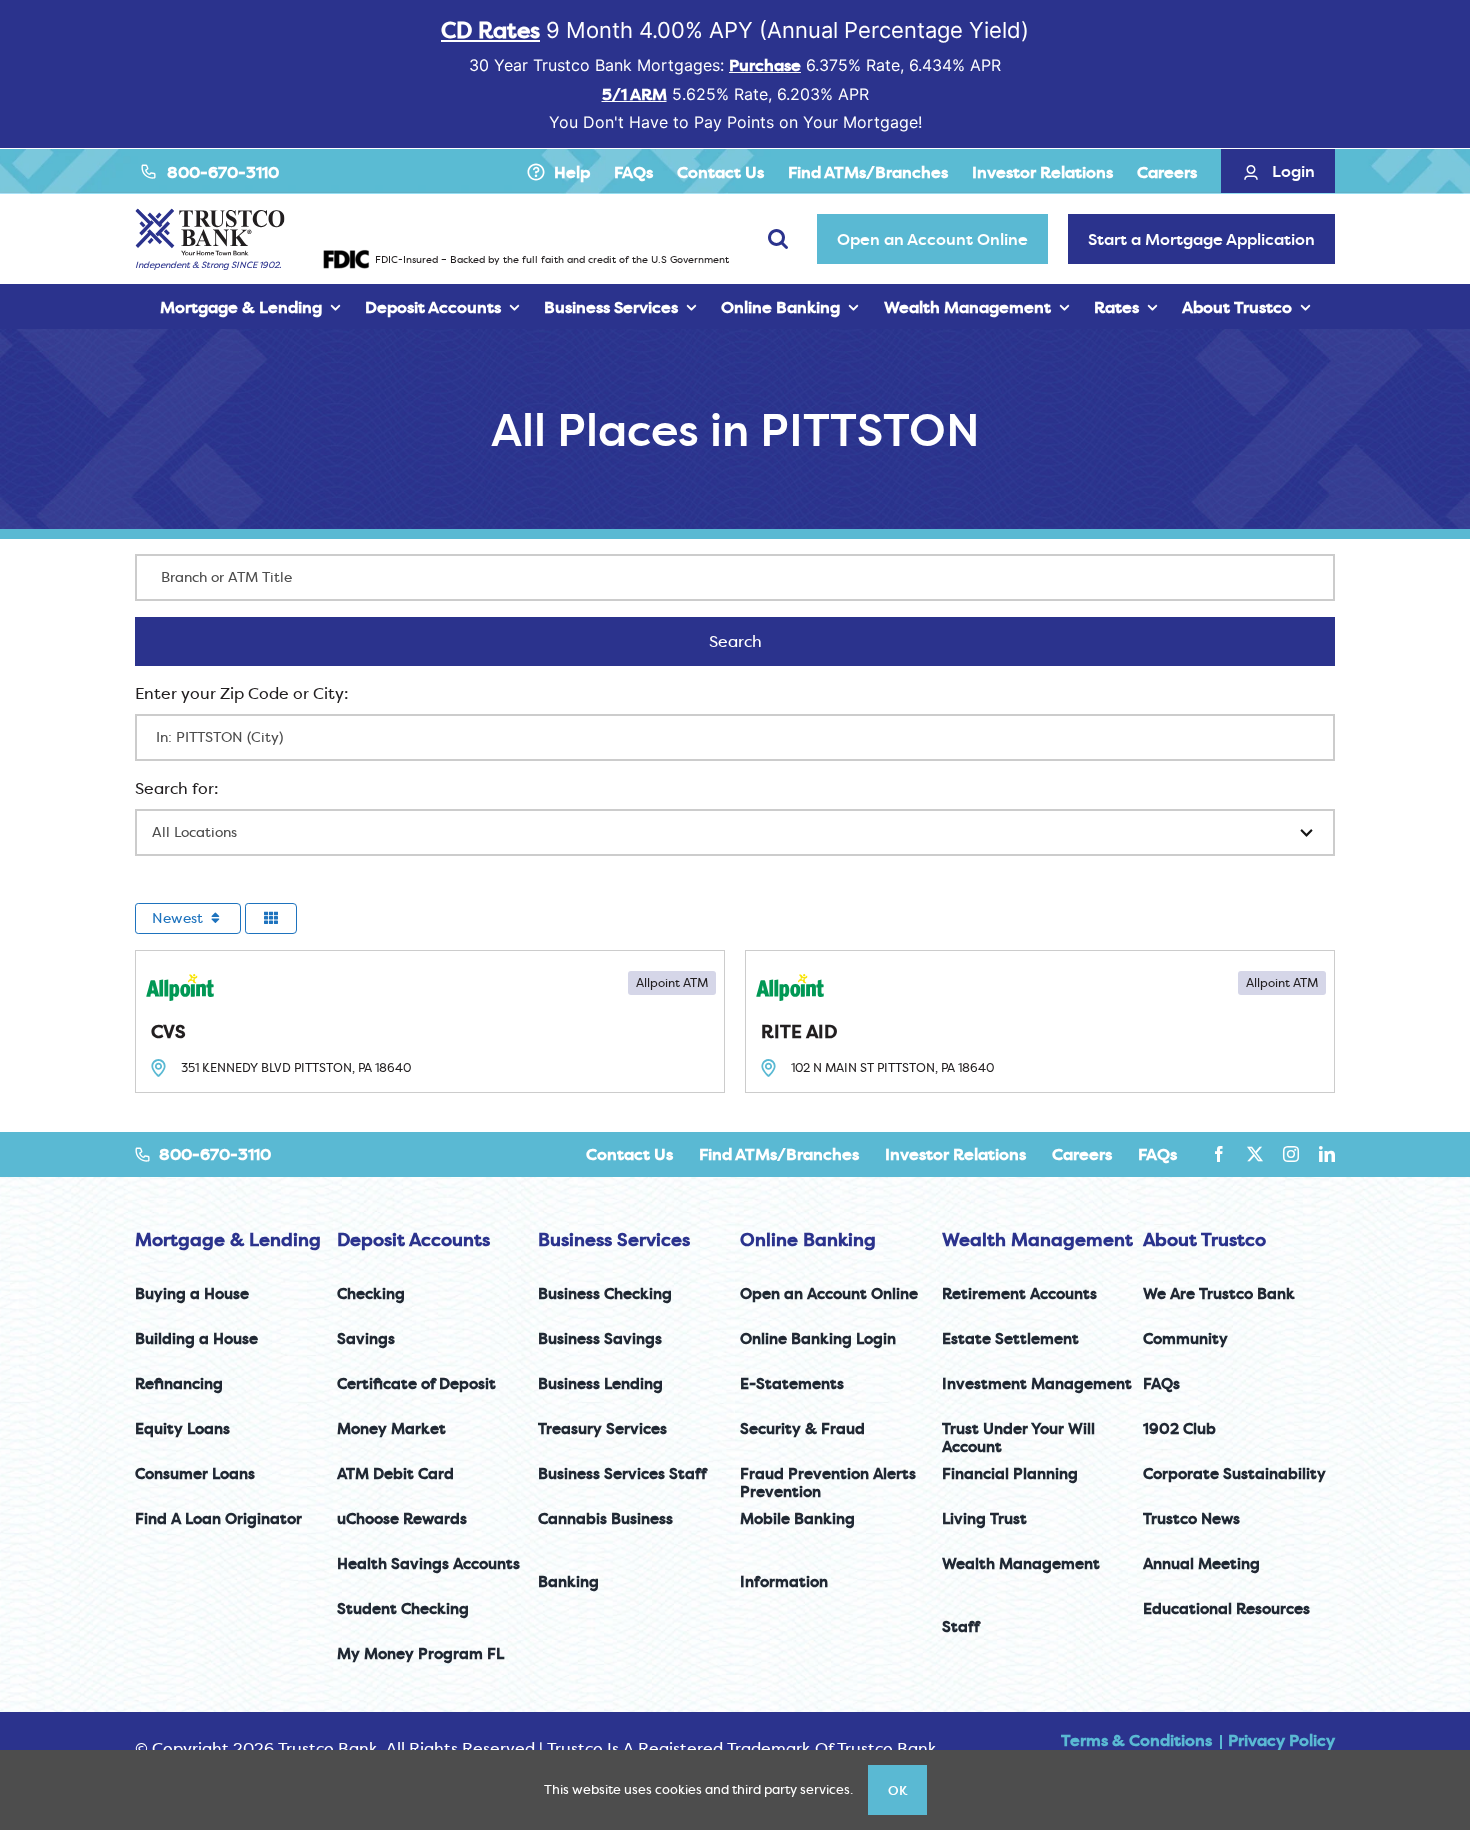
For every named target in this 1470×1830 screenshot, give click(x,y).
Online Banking (808, 1239)
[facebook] (1219, 1154)
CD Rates (490, 30)
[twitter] (1255, 1154)
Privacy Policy (1281, 1740)
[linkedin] (1327, 1154)
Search (761, 641)
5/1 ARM (634, 94)
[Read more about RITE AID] (1040, 1021)
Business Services (614, 1239)
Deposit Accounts (413, 1239)
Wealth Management (1037, 1239)
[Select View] (271, 918)
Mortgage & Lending (228, 1239)
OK (897, 1790)
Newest (179, 918)
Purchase (765, 65)
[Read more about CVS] (430, 1021)
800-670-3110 (223, 172)
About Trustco (1204, 1239)
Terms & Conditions (1136, 1740)
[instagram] (1291, 1154)
